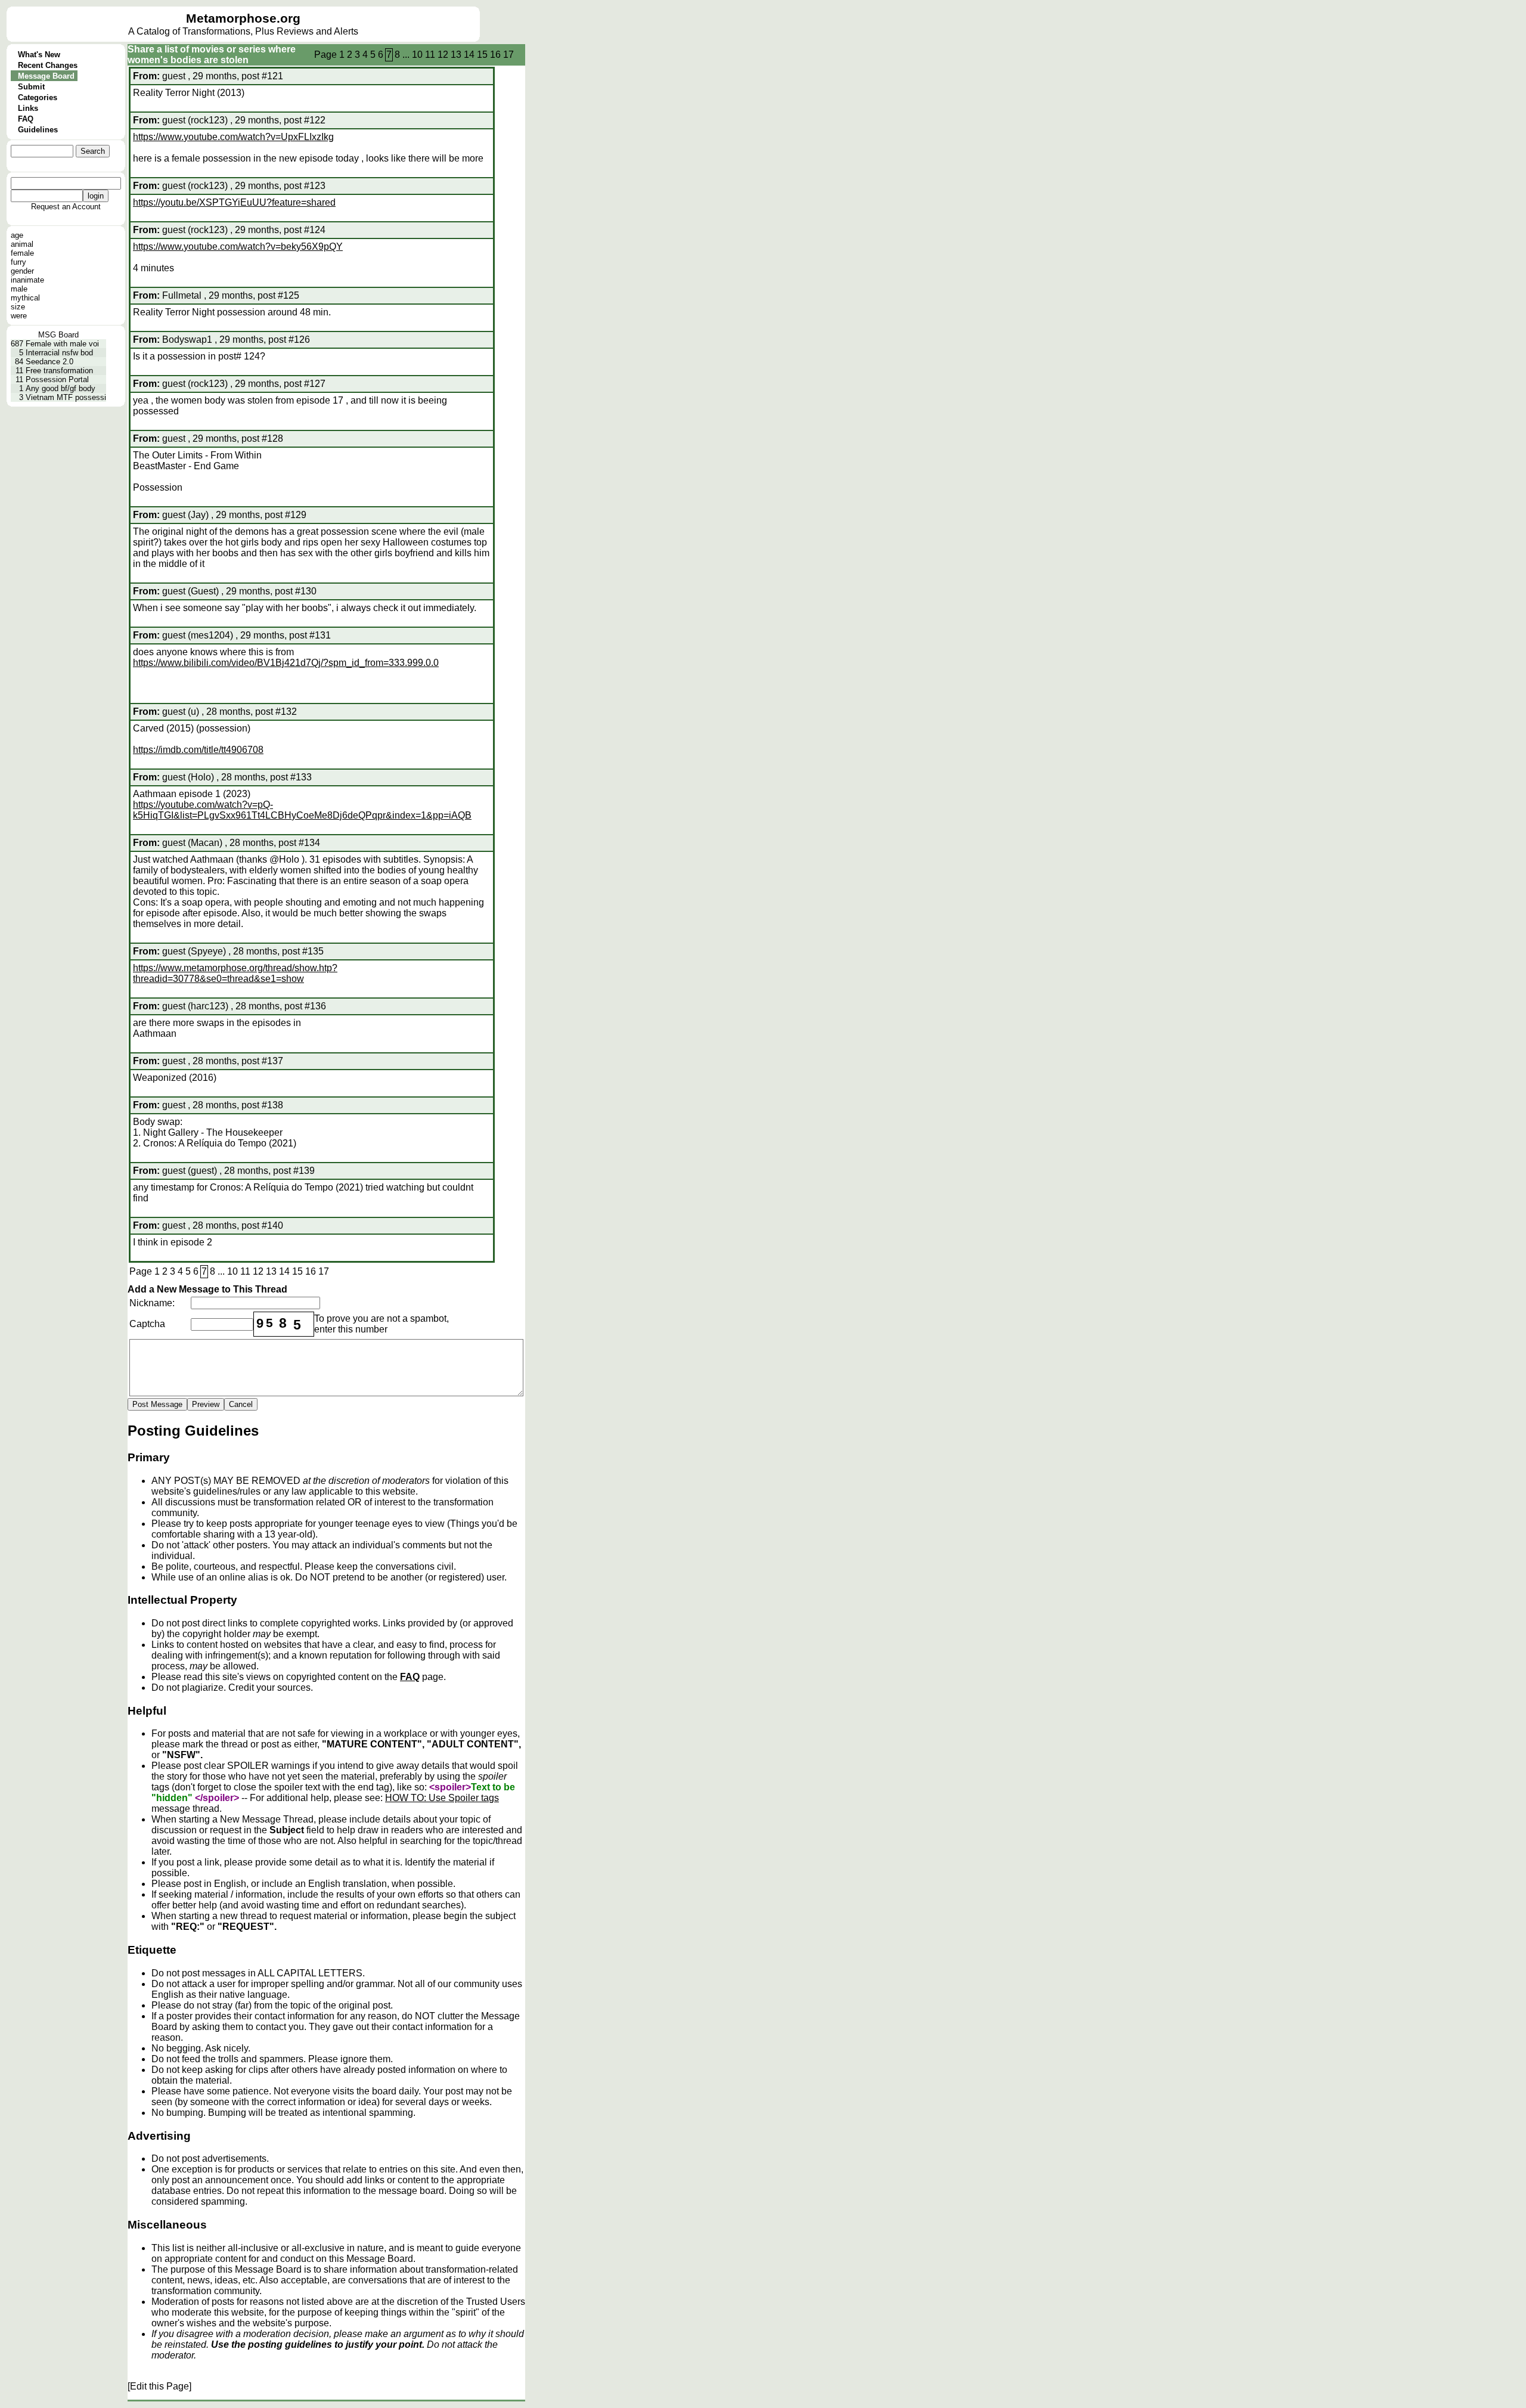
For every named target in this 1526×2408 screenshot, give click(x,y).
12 (443, 55)
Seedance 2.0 (49, 362)
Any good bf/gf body (61, 388)
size (18, 307)
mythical (25, 298)
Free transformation (59, 371)
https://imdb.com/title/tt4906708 (198, 750)
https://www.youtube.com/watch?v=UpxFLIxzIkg (233, 137)
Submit (31, 87)
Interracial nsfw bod (59, 353)
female (22, 253)
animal (22, 244)
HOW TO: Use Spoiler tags (442, 1798)
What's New (39, 55)
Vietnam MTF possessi (66, 397)
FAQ (26, 119)
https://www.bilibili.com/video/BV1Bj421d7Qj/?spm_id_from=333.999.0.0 (286, 663)
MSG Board (58, 335)
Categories (38, 97)
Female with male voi (62, 344)
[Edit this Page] (159, 2386)
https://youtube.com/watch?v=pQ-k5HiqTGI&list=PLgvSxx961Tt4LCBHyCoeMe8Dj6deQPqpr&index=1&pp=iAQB (302, 810)
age (17, 235)
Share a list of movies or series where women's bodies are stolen (212, 55)
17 (508, 55)
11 (430, 55)
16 (495, 55)
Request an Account (66, 207)
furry (18, 262)
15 (482, 55)
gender (22, 271)
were (19, 316)
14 (469, 55)
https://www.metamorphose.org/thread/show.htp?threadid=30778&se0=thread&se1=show (235, 973)
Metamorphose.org (243, 18)
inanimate (27, 280)
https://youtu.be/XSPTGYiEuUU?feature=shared (234, 202)
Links (28, 108)
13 (456, 55)
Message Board (46, 76)
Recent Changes (48, 65)
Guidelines (38, 130)
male (19, 289)
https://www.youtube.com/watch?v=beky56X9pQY (238, 247)
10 (417, 55)
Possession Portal (57, 379)
